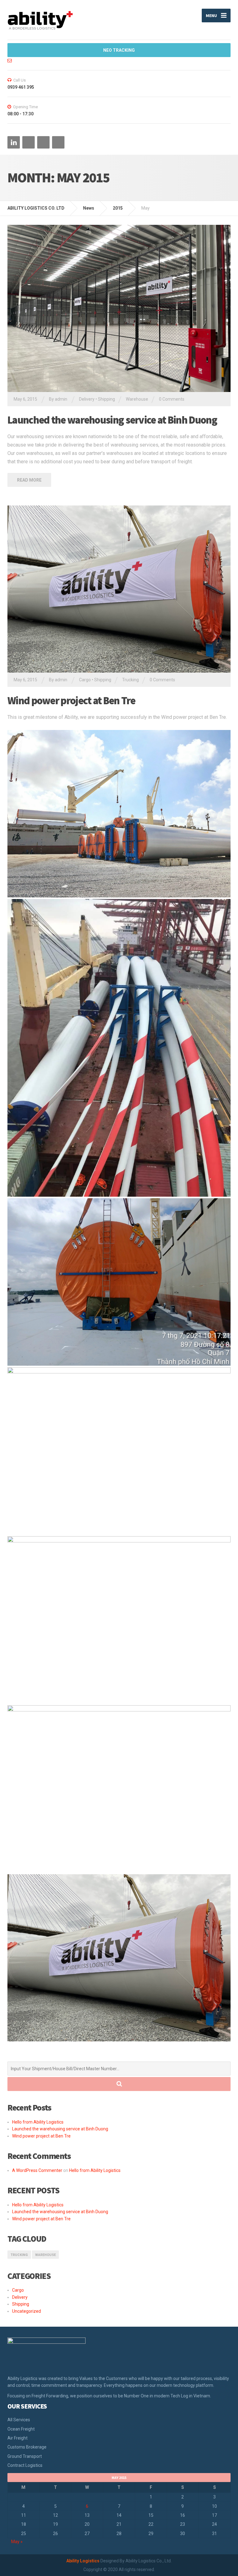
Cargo (85, 680)
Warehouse (137, 399)
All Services (19, 2420)
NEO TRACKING (119, 50)
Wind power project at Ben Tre (71, 701)
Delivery (87, 399)
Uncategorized (26, 2311)
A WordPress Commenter (37, 2170)
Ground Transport (25, 2456)
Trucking (130, 680)
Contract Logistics (25, 2465)
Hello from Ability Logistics (38, 2122)
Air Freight (18, 2438)
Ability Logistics (83, 2561)
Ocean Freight (21, 2429)
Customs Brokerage (27, 2447)
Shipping (106, 399)
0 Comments (172, 399)
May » (17, 2542)
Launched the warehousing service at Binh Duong (112, 420)
